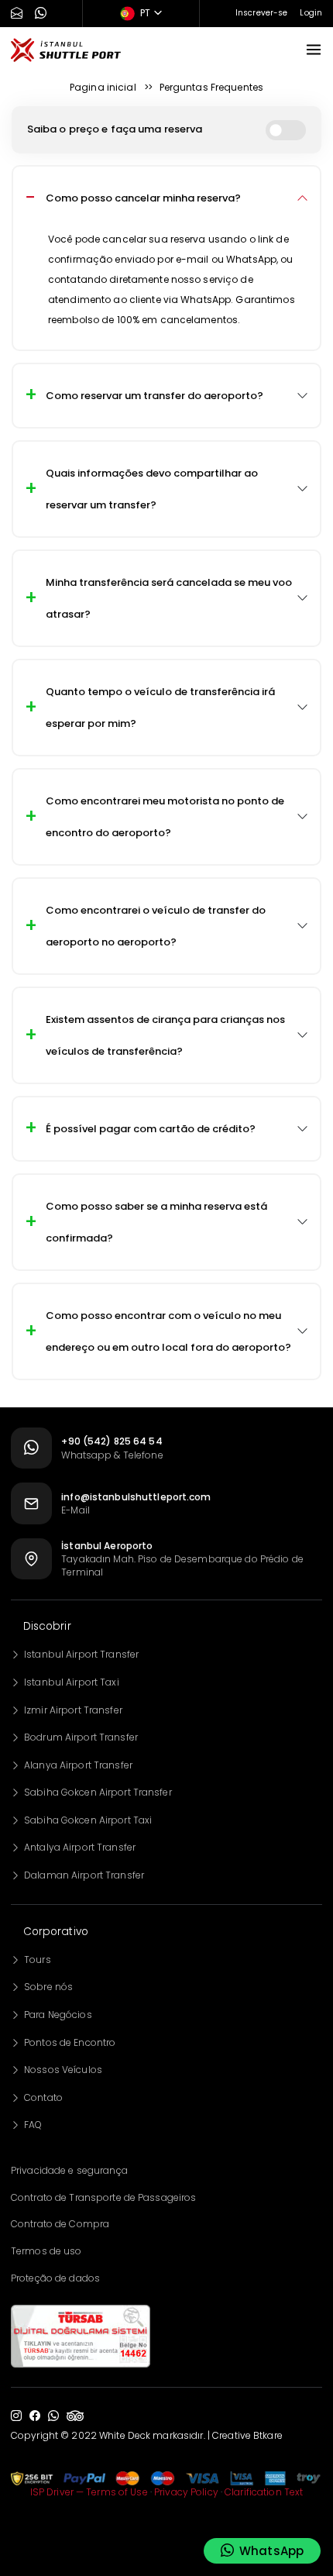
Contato (43, 2097)
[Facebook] (35, 2416)
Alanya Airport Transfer (78, 1765)
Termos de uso (46, 2251)
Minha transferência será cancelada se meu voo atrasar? (169, 598)
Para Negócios (58, 2015)
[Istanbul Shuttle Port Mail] (17, 14)
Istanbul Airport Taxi (72, 1682)
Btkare (268, 2435)
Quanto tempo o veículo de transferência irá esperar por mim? (160, 708)
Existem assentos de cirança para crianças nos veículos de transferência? (165, 1035)
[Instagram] (16, 2416)
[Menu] (314, 50)
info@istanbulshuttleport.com (136, 1497)
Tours (38, 1960)
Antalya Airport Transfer (80, 1847)
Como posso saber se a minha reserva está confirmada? (156, 1222)
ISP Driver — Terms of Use (89, 2492)
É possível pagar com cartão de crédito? (151, 1129)
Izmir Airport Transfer (73, 1710)
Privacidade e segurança (69, 2170)
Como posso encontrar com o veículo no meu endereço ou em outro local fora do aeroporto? (168, 1331)
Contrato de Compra (60, 2224)
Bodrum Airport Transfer (81, 1737)
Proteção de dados (55, 2278)
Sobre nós (48, 1987)
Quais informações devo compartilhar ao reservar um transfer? (152, 489)
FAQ (33, 2125)
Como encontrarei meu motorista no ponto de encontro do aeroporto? (165, 817)
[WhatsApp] (53, 2416)
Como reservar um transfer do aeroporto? (154, 396)
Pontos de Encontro (70, 2042)
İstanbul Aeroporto (107, 1546)
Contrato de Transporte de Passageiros (103, 2197)
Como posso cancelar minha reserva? (143, 198)
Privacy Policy (186, 2492)
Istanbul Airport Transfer (81, 1654)
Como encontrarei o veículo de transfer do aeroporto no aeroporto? (156, 926)
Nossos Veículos (63, 2070)
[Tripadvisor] (75, 2416)
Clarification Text (264, 2492)
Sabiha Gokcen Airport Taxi (88, 1820)
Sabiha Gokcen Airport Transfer (98, 1792)
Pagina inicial (103, 87)
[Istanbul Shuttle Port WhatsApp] (41, 14)
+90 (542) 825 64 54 (112, 1441)
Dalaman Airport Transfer (84, 1875)
